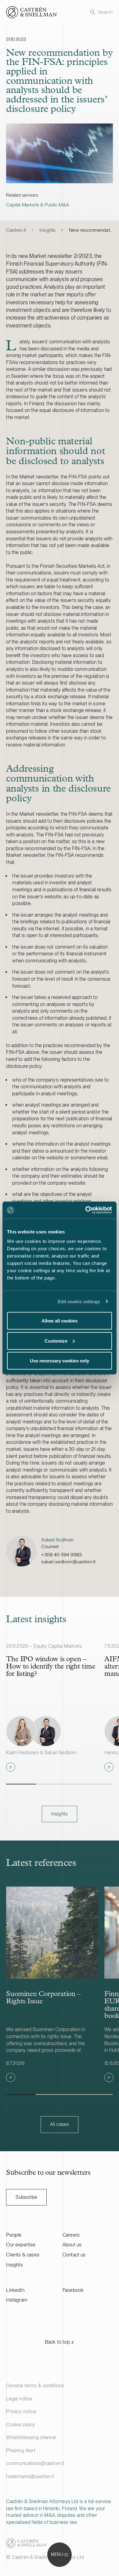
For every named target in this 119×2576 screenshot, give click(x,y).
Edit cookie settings (79, 1301)
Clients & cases (23, 2255)
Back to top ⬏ (60, 2342)
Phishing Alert (21, 2451)
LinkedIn (15, 2290)
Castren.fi (16, 230)
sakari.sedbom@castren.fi (68, 1562)
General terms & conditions (35, 2386)
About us (72, 2245)
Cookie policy (21, 2425)
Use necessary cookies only (60, 1361)
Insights (47, 230)
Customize (56, 1341)
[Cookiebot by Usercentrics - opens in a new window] (86, 1210)
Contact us (74, 2255)
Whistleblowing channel (31, 2437)
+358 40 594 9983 (61, 1555)
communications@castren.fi (35, 2463)
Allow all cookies (60, 1321)
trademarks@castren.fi (30, 2476)
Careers (71, 2235)
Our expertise (21, 2245)
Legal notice (19, 2399)
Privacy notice (21, 2411)
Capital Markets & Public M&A (37, 205)
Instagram (17, 2300)
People (14, 2235)
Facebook (73, 2290)
